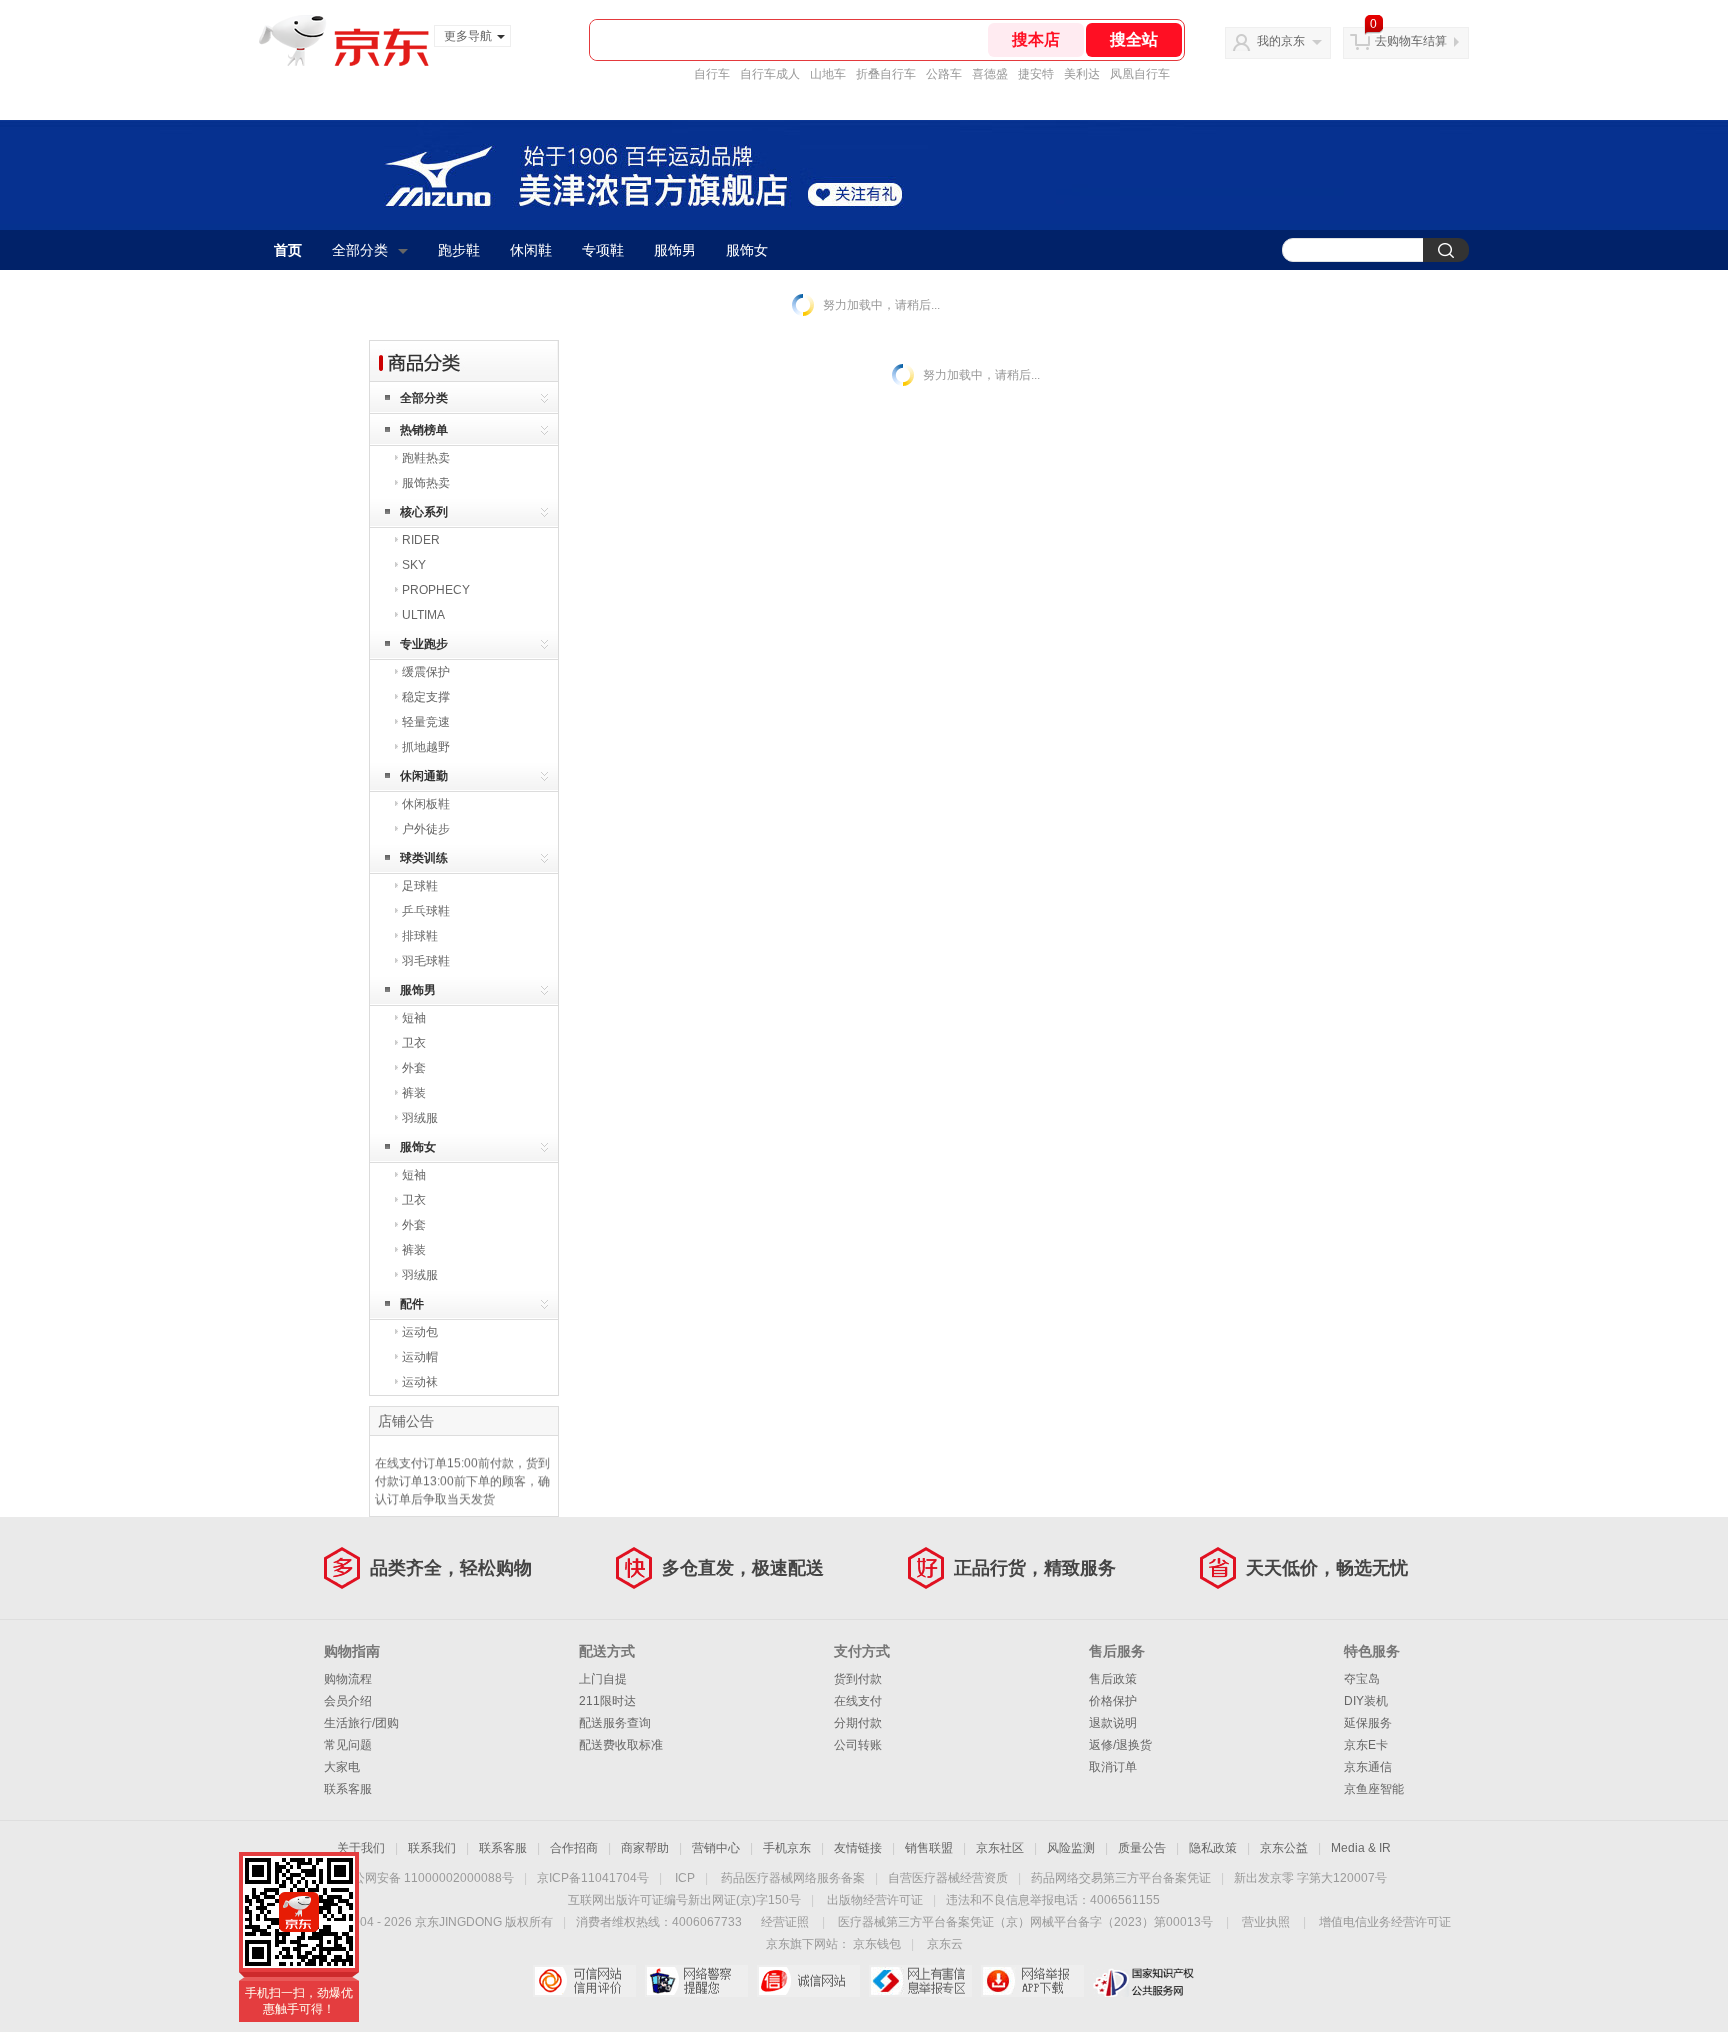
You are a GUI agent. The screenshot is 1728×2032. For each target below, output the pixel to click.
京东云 (945, 1944)
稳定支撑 (426, 697)
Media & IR (1361, 1848)
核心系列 (424, 512)
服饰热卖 (426, 483)
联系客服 (348, 1789)
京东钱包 (877, 1944)
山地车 (828, 74)
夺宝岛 (1362, 1679)
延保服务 (1368, 1723)
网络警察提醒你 (696, 1981)
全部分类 (360, 250)
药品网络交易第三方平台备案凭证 (1121, 1878)
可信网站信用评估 (584, 1981)
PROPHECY (436, 590)
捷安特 (1036, 74)
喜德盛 (990, 74)
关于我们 (361, 1848)
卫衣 (414, 1043)
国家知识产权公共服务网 (1144, 1981)
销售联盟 (929, 1848)
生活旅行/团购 (361, 1723)
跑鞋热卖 (426, 458)
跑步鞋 (459, 250)
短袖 (414, 1018)
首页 (288, 250)
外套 (414, 1068)
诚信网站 (808, 1981)
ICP (685, 1878)
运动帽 (420, 1357)
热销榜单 (424, 430)
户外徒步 (426, 829)
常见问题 (348, 1745)
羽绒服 (420, 1118)
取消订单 (1113, 1767)
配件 (412, 1304)
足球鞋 (420, 886)
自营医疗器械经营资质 (948, 1878)
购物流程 (348, 1679)
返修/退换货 (1120, 1745)
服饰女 (747, 250)
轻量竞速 (426, 722)
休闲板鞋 (426, 804)
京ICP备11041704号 (593, 1878)
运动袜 (420, 1382)
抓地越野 (426, 747)
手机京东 (787, 1848)
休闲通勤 (424, 776)
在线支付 (858, 1701)
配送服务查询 (615, 1723)
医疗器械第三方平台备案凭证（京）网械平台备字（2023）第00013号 (1025, 1922)
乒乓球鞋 (426, 911)
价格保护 (1113, 1701)
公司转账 (858, 1745)
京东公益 (1284, 1848)
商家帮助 (645, 1848)
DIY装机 (1366, 1701)
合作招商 (574, 1848)
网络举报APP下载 (1032, 1981)
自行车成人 (770, 74)
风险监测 (1071, 1848)
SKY (414, 565)
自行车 (712, 74)
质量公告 (1142, 1848)
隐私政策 (1213, 1848)
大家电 (342, 1767)
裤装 (414, 1093)
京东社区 (1000, 1848)
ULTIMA (423, 615)
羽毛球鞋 (426, 961)
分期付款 (858, 1723)
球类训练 (424, 858)
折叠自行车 (886, 74)
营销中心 (716, 1848)
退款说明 (1113, 1723)
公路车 (944, 74)
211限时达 (607, 1701)
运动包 (420, 1332)
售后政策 (1113, 1679)
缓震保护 (426, 672)
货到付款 (858, 1679)
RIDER (421, 540)
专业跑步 (424, 644)
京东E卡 (1366, 1745)
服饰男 (675, 250)
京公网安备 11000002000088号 (427, 1878)
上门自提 (603, 1679)
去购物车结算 (1411, 41)
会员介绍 (348, 1701)
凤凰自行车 (1140, 74)
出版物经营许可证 (875, 1900)
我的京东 (1281, 41)
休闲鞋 (531, 250)
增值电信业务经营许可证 (1385, 1922)
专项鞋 (603, 250)
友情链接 (858, 1848)
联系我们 (432, 1848)
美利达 (1082, 74)
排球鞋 (420, 936)
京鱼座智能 (1374, 1789)
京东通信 (1368, 1767)
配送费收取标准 (621, 1745)
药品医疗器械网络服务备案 (793, 1878)
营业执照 (1266, 1922)
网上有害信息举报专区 (920, 1981)
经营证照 (785, 1922)
